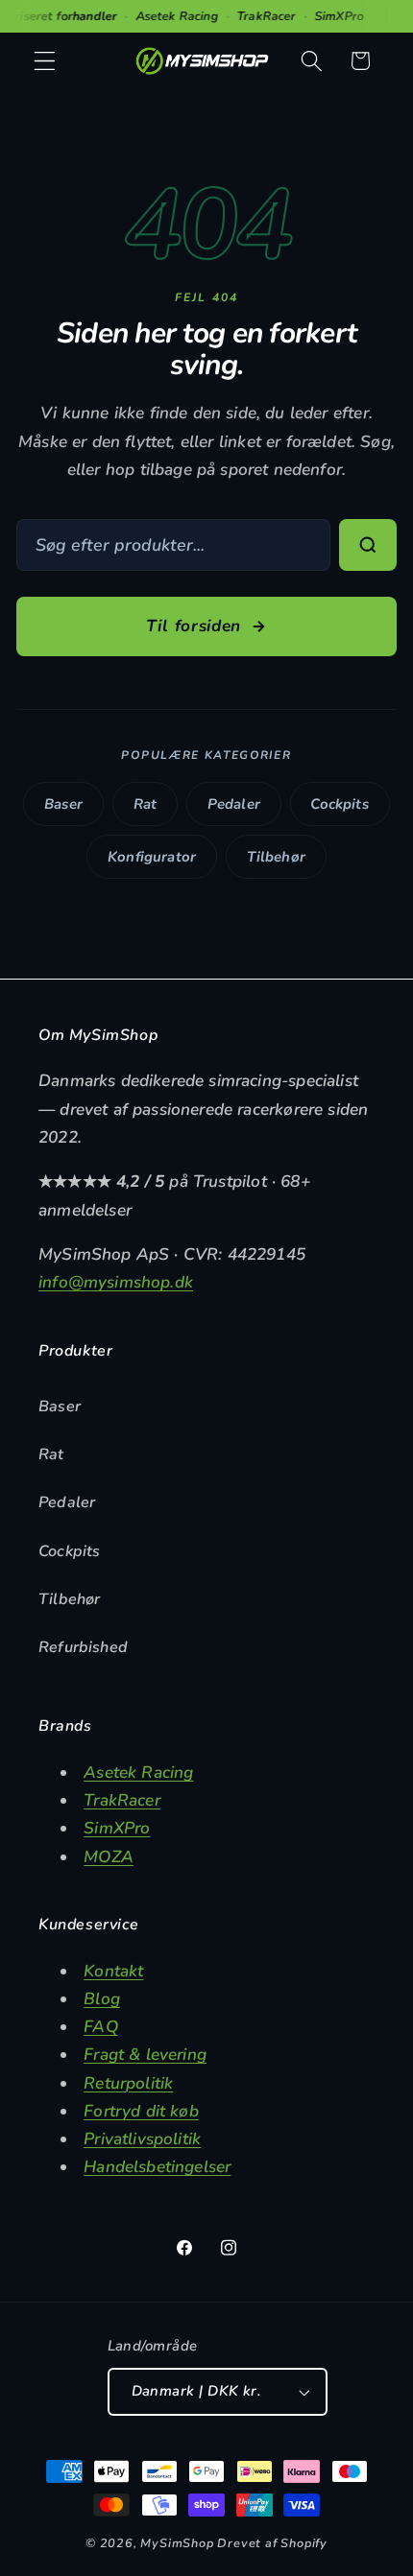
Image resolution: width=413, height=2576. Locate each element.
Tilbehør (276, 857)
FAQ (101, 2027)
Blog (102, 1999)
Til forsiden (194, 626)
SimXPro (117, 1828)
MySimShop (177, 2543)
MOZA (109, 1857)
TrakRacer (122, 1800)
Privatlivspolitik (142, 2139)
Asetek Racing (138, 1772)
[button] (45, 61)
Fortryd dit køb (141, 2111)
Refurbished (83, 1647)
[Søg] (368, 545)
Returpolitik (128, 2083)
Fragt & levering (145, 2055)
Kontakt (113, 1971)
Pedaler (234, 804)
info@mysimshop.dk (116, 1282)
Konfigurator (152, 857)
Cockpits (339, 804)
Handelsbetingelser (157, 2167)
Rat (146, 804)
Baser (63, 804)
